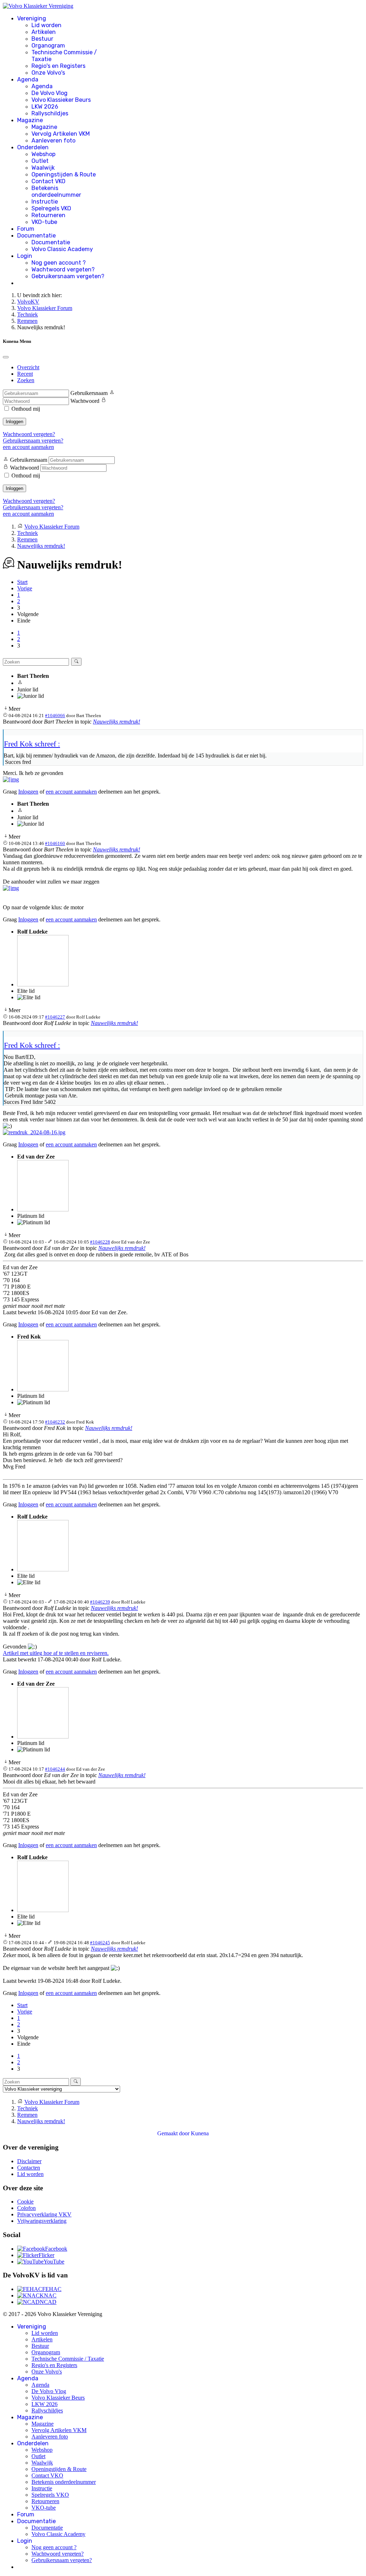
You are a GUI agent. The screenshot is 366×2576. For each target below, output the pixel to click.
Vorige (25, 588)
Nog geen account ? (59, 263)
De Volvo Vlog (50, 93)
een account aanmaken (28, 447)
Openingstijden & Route (64, 174)
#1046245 (100, 1943)
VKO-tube (44, 222)
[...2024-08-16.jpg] (34, 1132)
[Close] (6, 357)
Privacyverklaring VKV (44, 2214)
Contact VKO (48, 181)
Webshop (43, 154)
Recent (25, 374)
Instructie (45, 202)
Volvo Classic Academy (62, 249)
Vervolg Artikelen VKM (61, 134)
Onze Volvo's (48, 73)
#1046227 (55, 1017)
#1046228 (100, 1242)
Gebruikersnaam (89, 393)
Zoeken (26, 380)
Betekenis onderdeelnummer (56, 191)
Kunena (200, 2133)
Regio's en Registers (58, 66)
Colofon (26, 2208)
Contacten (29, 2168)
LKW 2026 (45, 107)
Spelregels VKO (51, 208)
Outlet (40, 161)
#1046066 (55, 716)
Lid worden (46, 25)
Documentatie (36, 236)
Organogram (48, 46)
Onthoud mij (26, 409)
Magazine (30, 120)
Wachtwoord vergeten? (63, 269)
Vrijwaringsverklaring (42, 2221)
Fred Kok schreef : (32, 744)
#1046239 (100, 1602)
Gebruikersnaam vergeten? (68, 276)
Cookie (25, 2202)
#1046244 (55, 1769)
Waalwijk (43, 168)
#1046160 (55, 843)
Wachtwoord (85, 401)
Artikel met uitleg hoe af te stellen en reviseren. (56, 1653)
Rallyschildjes (50, 113)
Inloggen (14, 422)
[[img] (11, 779)
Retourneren (48, 215)
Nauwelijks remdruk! (117, 722)
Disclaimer (29, 2161)
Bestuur (42, 39)
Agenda (28, 79)
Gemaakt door (174, 2133)
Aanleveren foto (53, 141)
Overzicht (28, 367)
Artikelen (44, 32)
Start (22, 582)
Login (25, 256)
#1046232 (55, 1422)
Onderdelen (33, 147)
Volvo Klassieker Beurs (61, 100)
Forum (26, 229)
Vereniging (32, 18)
